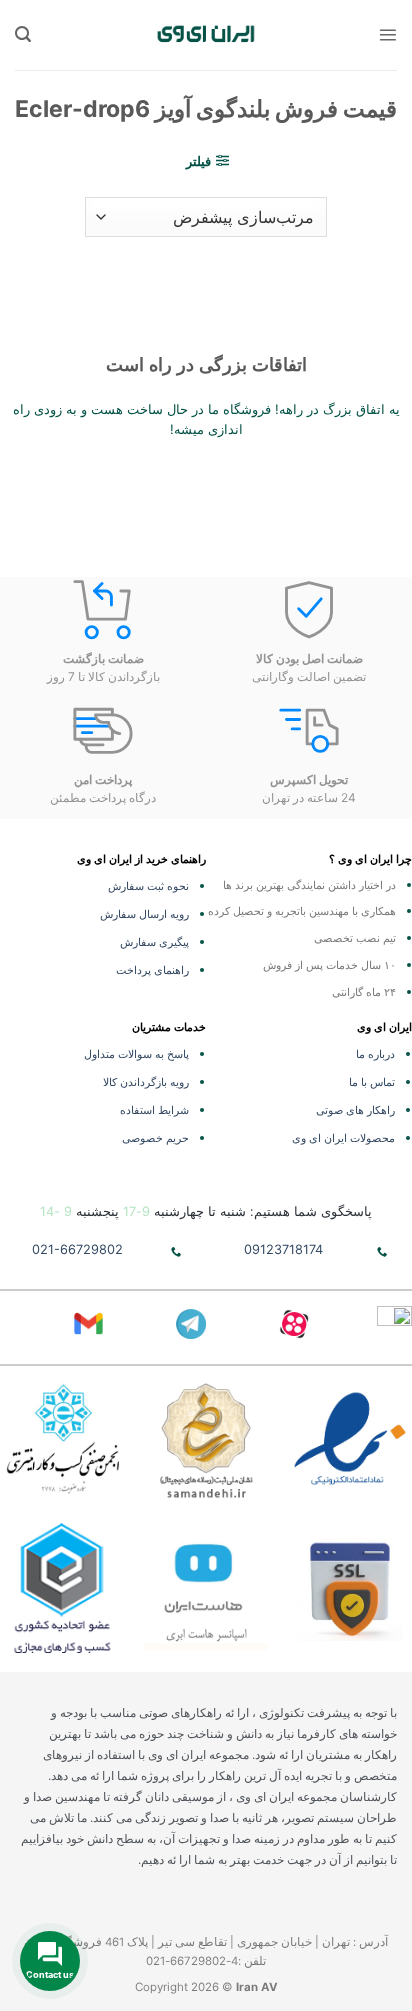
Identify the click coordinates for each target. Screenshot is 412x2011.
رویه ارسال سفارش (144, 914)
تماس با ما (372, 1082)
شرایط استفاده (154, 1110)
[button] (387, 34)
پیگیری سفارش (154, 942)
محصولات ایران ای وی (343, 1138)
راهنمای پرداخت (152, 970)
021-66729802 (77, 1249)
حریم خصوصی (155, 1138)
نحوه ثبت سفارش (148, 886)
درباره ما (375, 1054)
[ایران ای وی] (206, 34)
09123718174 (283, 1249)
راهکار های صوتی (355, 1110)
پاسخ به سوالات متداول (136, 1054)
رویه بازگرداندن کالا (146, 1082)
